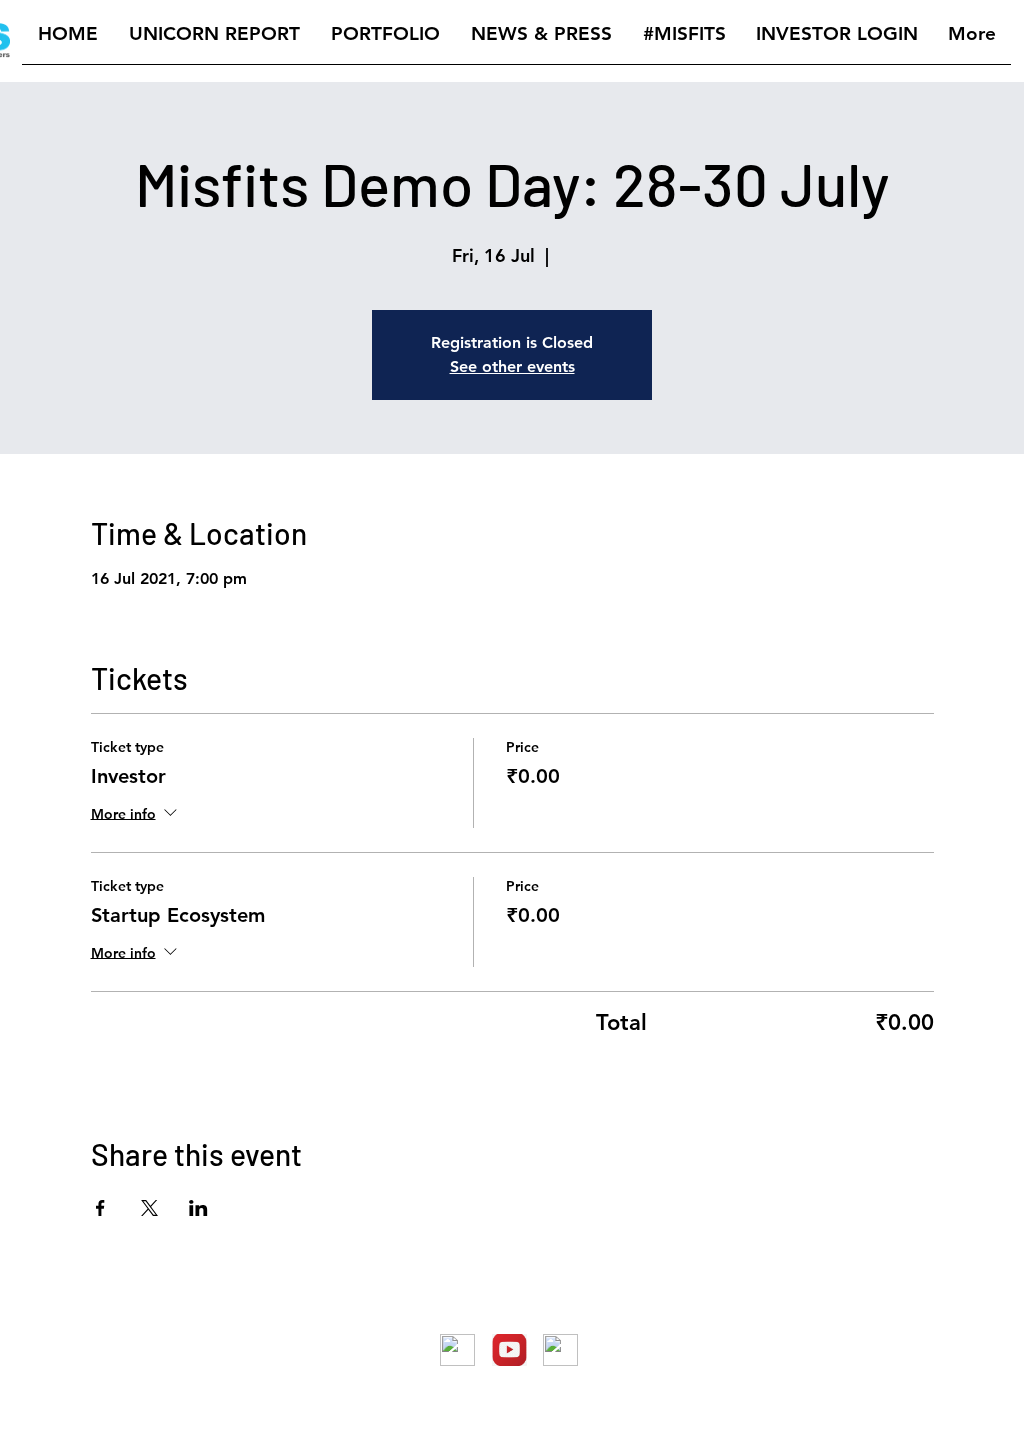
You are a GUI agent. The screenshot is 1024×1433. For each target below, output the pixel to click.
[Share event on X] (149, 1208)
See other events (512, 366)
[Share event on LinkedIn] (198, 1208)
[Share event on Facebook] (100, 1208)
